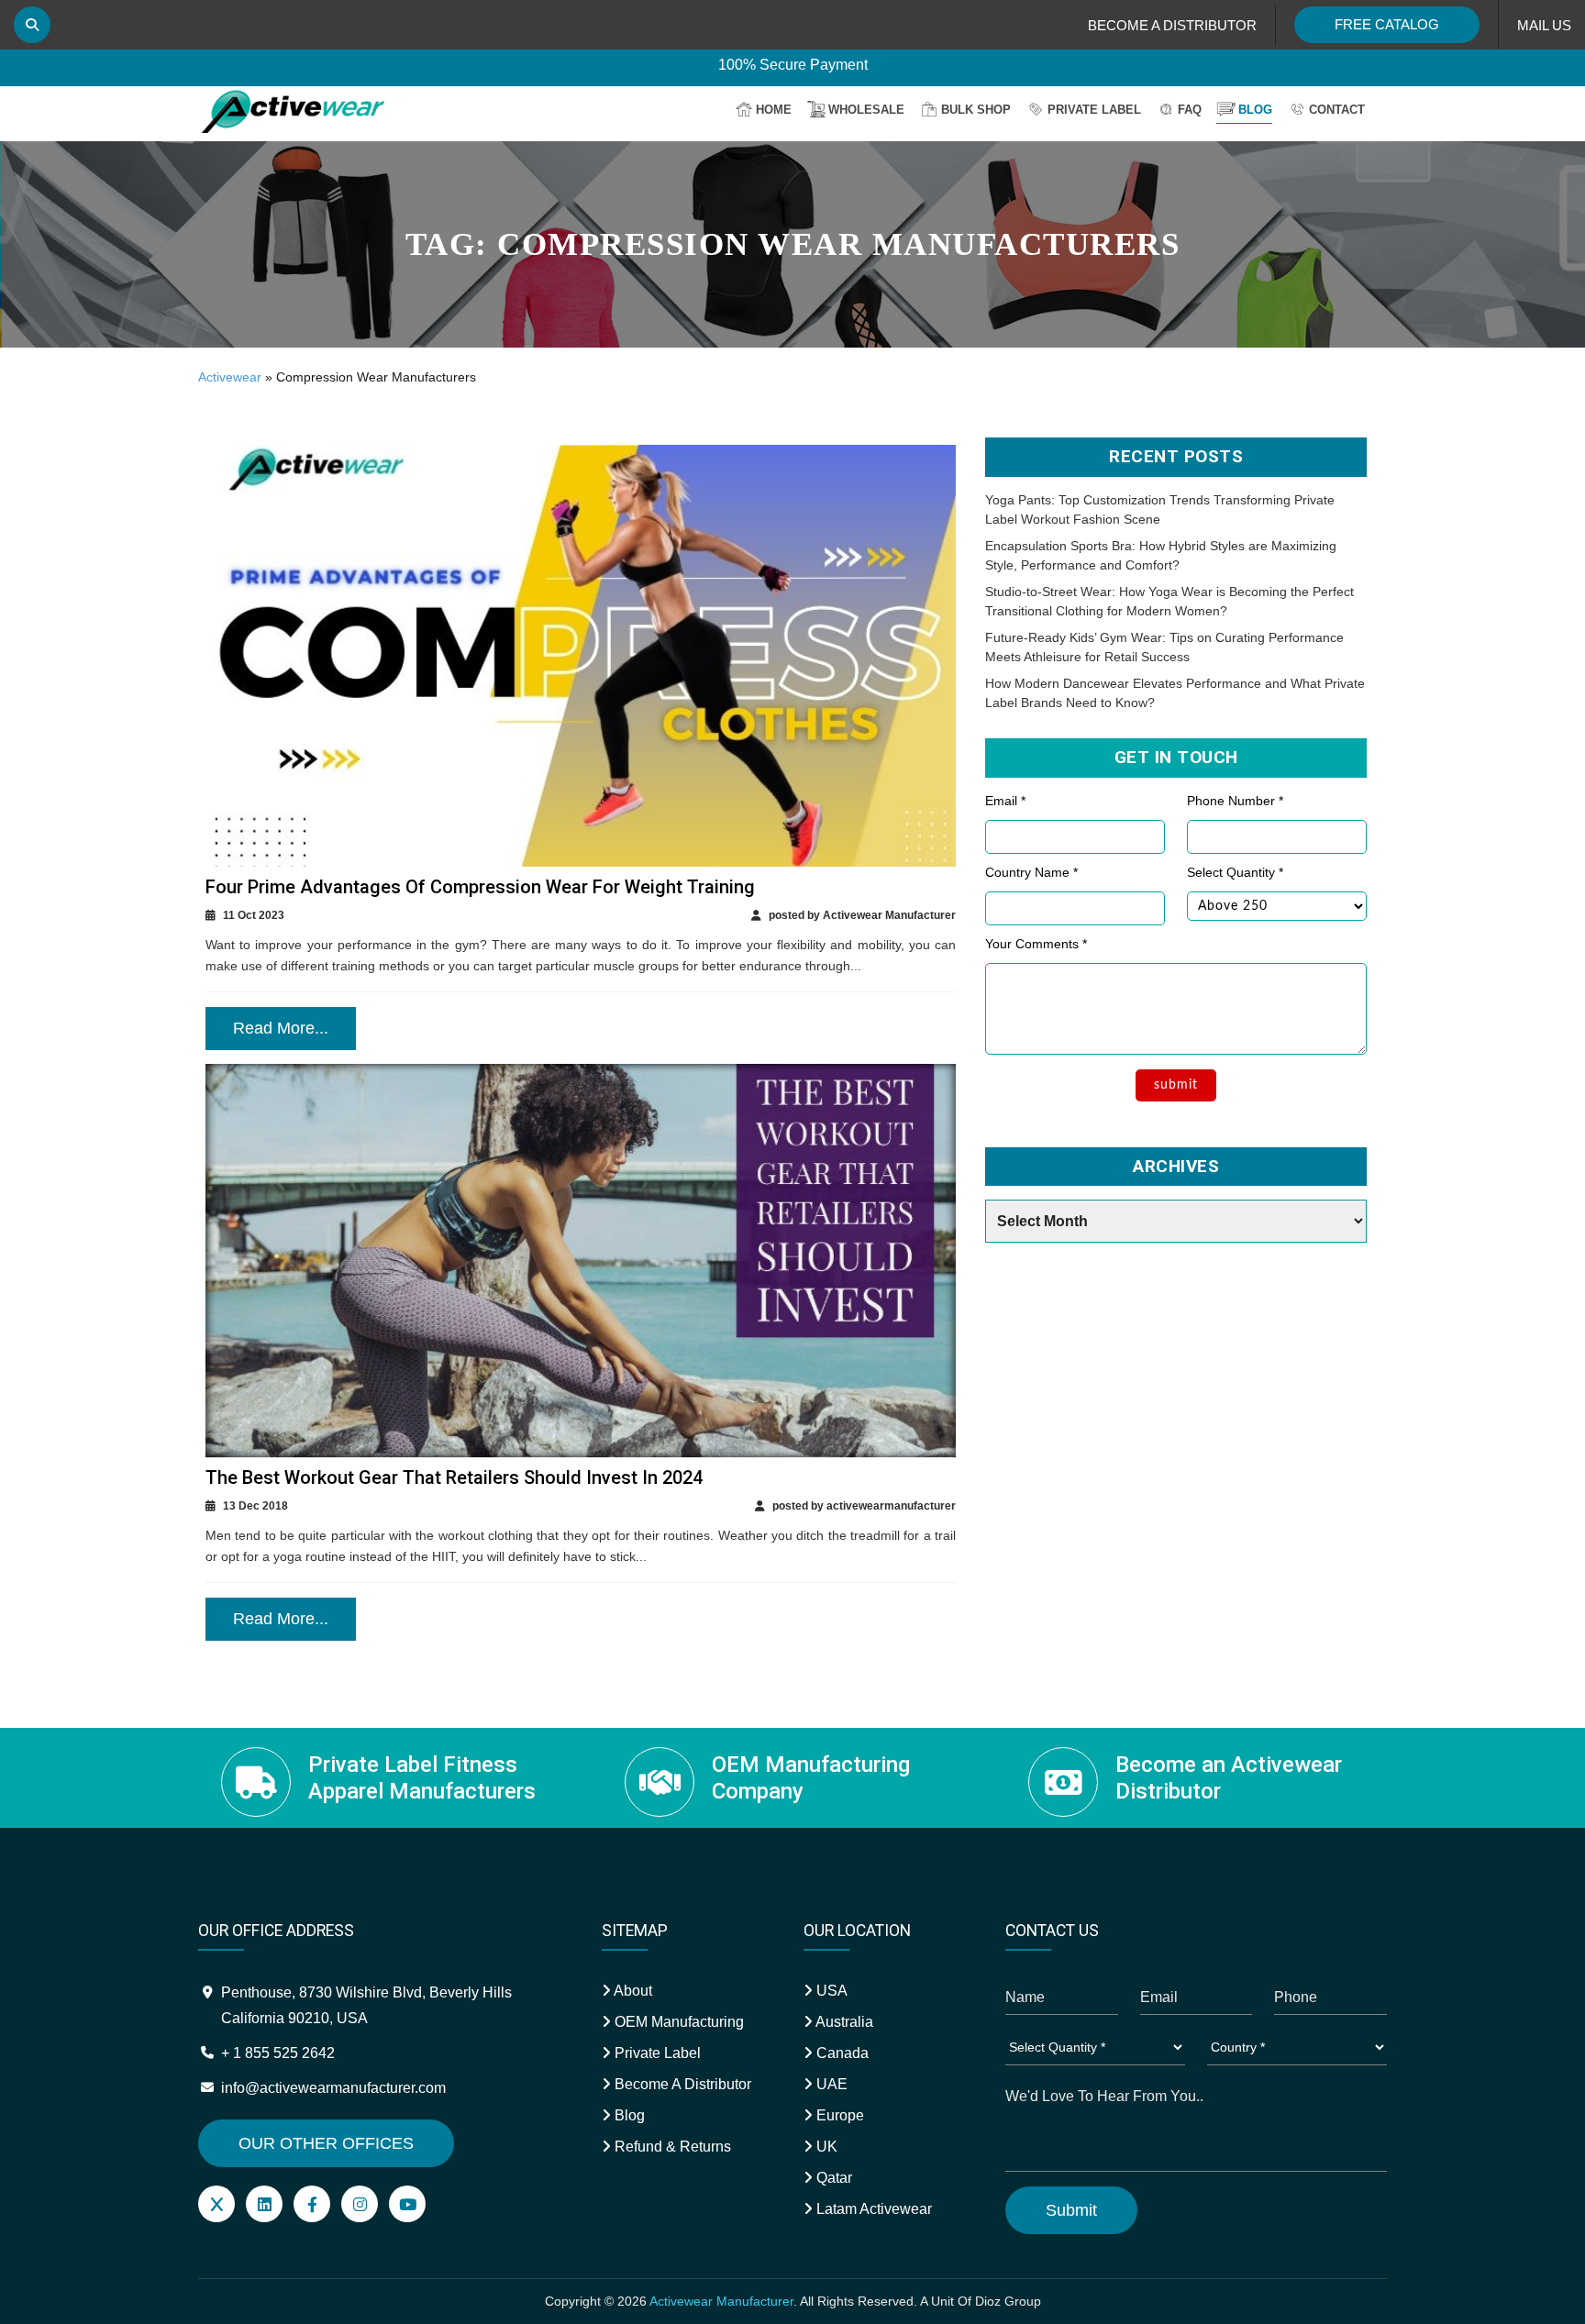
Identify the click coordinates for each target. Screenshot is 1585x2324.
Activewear (230, 377)
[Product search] (32, 25)
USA (830, 1991)
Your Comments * (1036, 944)
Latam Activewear (872, 2209)
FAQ (1190, 110)
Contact (1337, 110)
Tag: (793, 244)
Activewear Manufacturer (721, 2301)
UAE (830, 2084)
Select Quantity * (1235, 872)
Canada (841, 2053)
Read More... (281, 1028)
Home (774, 110)
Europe (838, 2115)
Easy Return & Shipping (793, 66)
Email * (1005, 801)
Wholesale (866, 110)
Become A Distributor (681, 2084)
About (632, 1991)
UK (825, 2147)
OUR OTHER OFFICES (326, 2143)
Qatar (832, 2178)
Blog (1255, 110)
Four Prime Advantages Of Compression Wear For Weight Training (480, 887)
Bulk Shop (976, 110)
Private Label (1094, 110)
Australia (843, 2022)
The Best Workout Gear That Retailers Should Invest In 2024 (454, 1477)
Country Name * (1031, 872)
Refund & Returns (671, 2147)
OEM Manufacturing (677, 2022)
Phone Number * (1235, 801)
